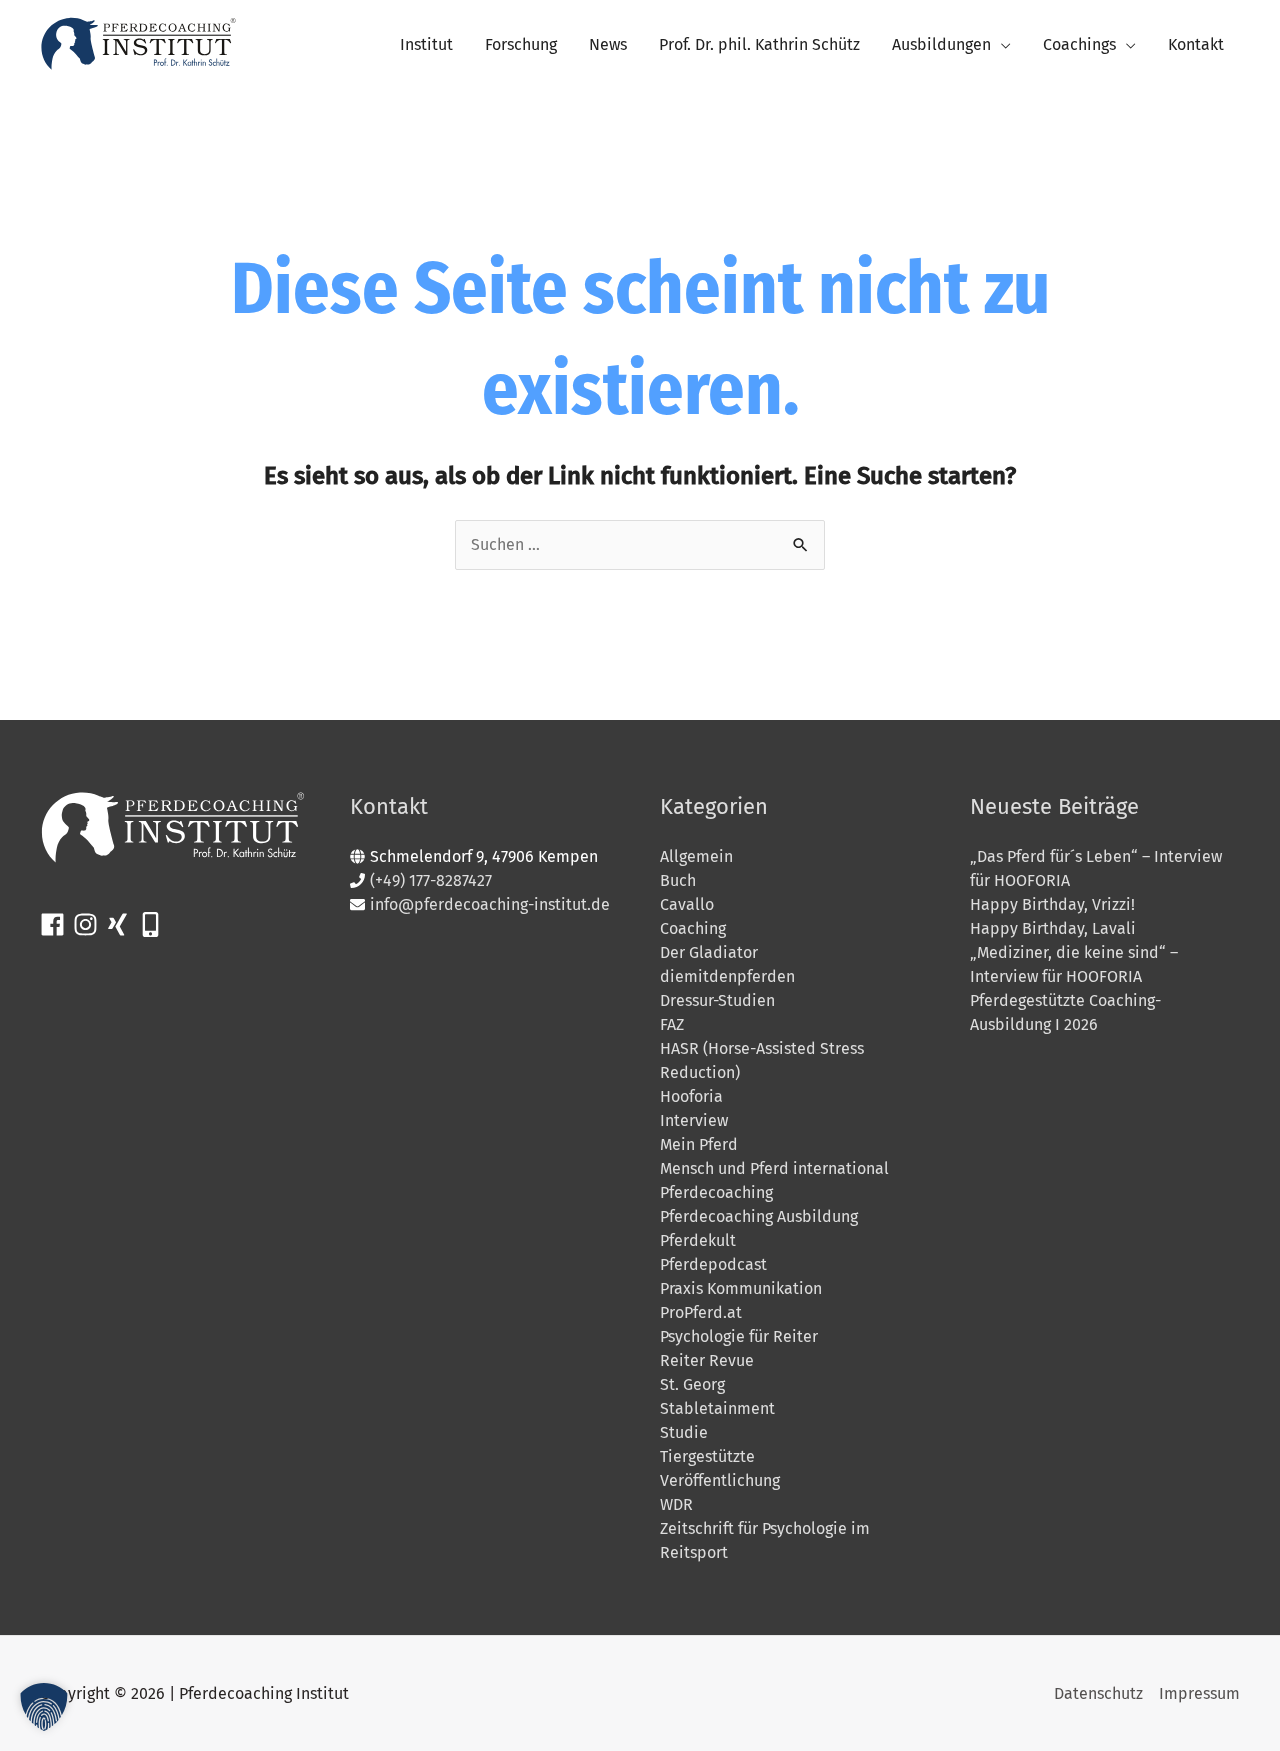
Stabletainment (717, 1408)
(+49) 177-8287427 (431, 880)
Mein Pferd (699, 1144)
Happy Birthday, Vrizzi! (1052, 904)
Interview (694, 1120)
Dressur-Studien (717, 1000)
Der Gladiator (709, 952)
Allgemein (696, 856)
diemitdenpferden (727, 976)
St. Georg (692, 1384)
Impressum (1199, 1693)
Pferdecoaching (716, 1192)
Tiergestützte (707, 1456)
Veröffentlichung (720, 1480)
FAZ (672, 1024)
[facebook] (56, 924)
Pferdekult (698, 1240)
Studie (684, 1432)
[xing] (121, 924)
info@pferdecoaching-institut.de (490, 904)
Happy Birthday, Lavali (1053, 928)
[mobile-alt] (154, 924)
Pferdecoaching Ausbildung (759, 1216)
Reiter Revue (707, 1360)
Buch (678, 880)
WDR (676, 1504)
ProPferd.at (701, 1312)
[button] (44, 1707)
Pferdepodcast (713, 1264)
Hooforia (691, 1096)
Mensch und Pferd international (774, 1168)
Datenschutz (1098, 1693)
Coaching (693, 928)
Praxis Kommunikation (741, 1288)
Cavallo (687, 904)
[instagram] (89, 924)
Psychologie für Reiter (739, 1336)
